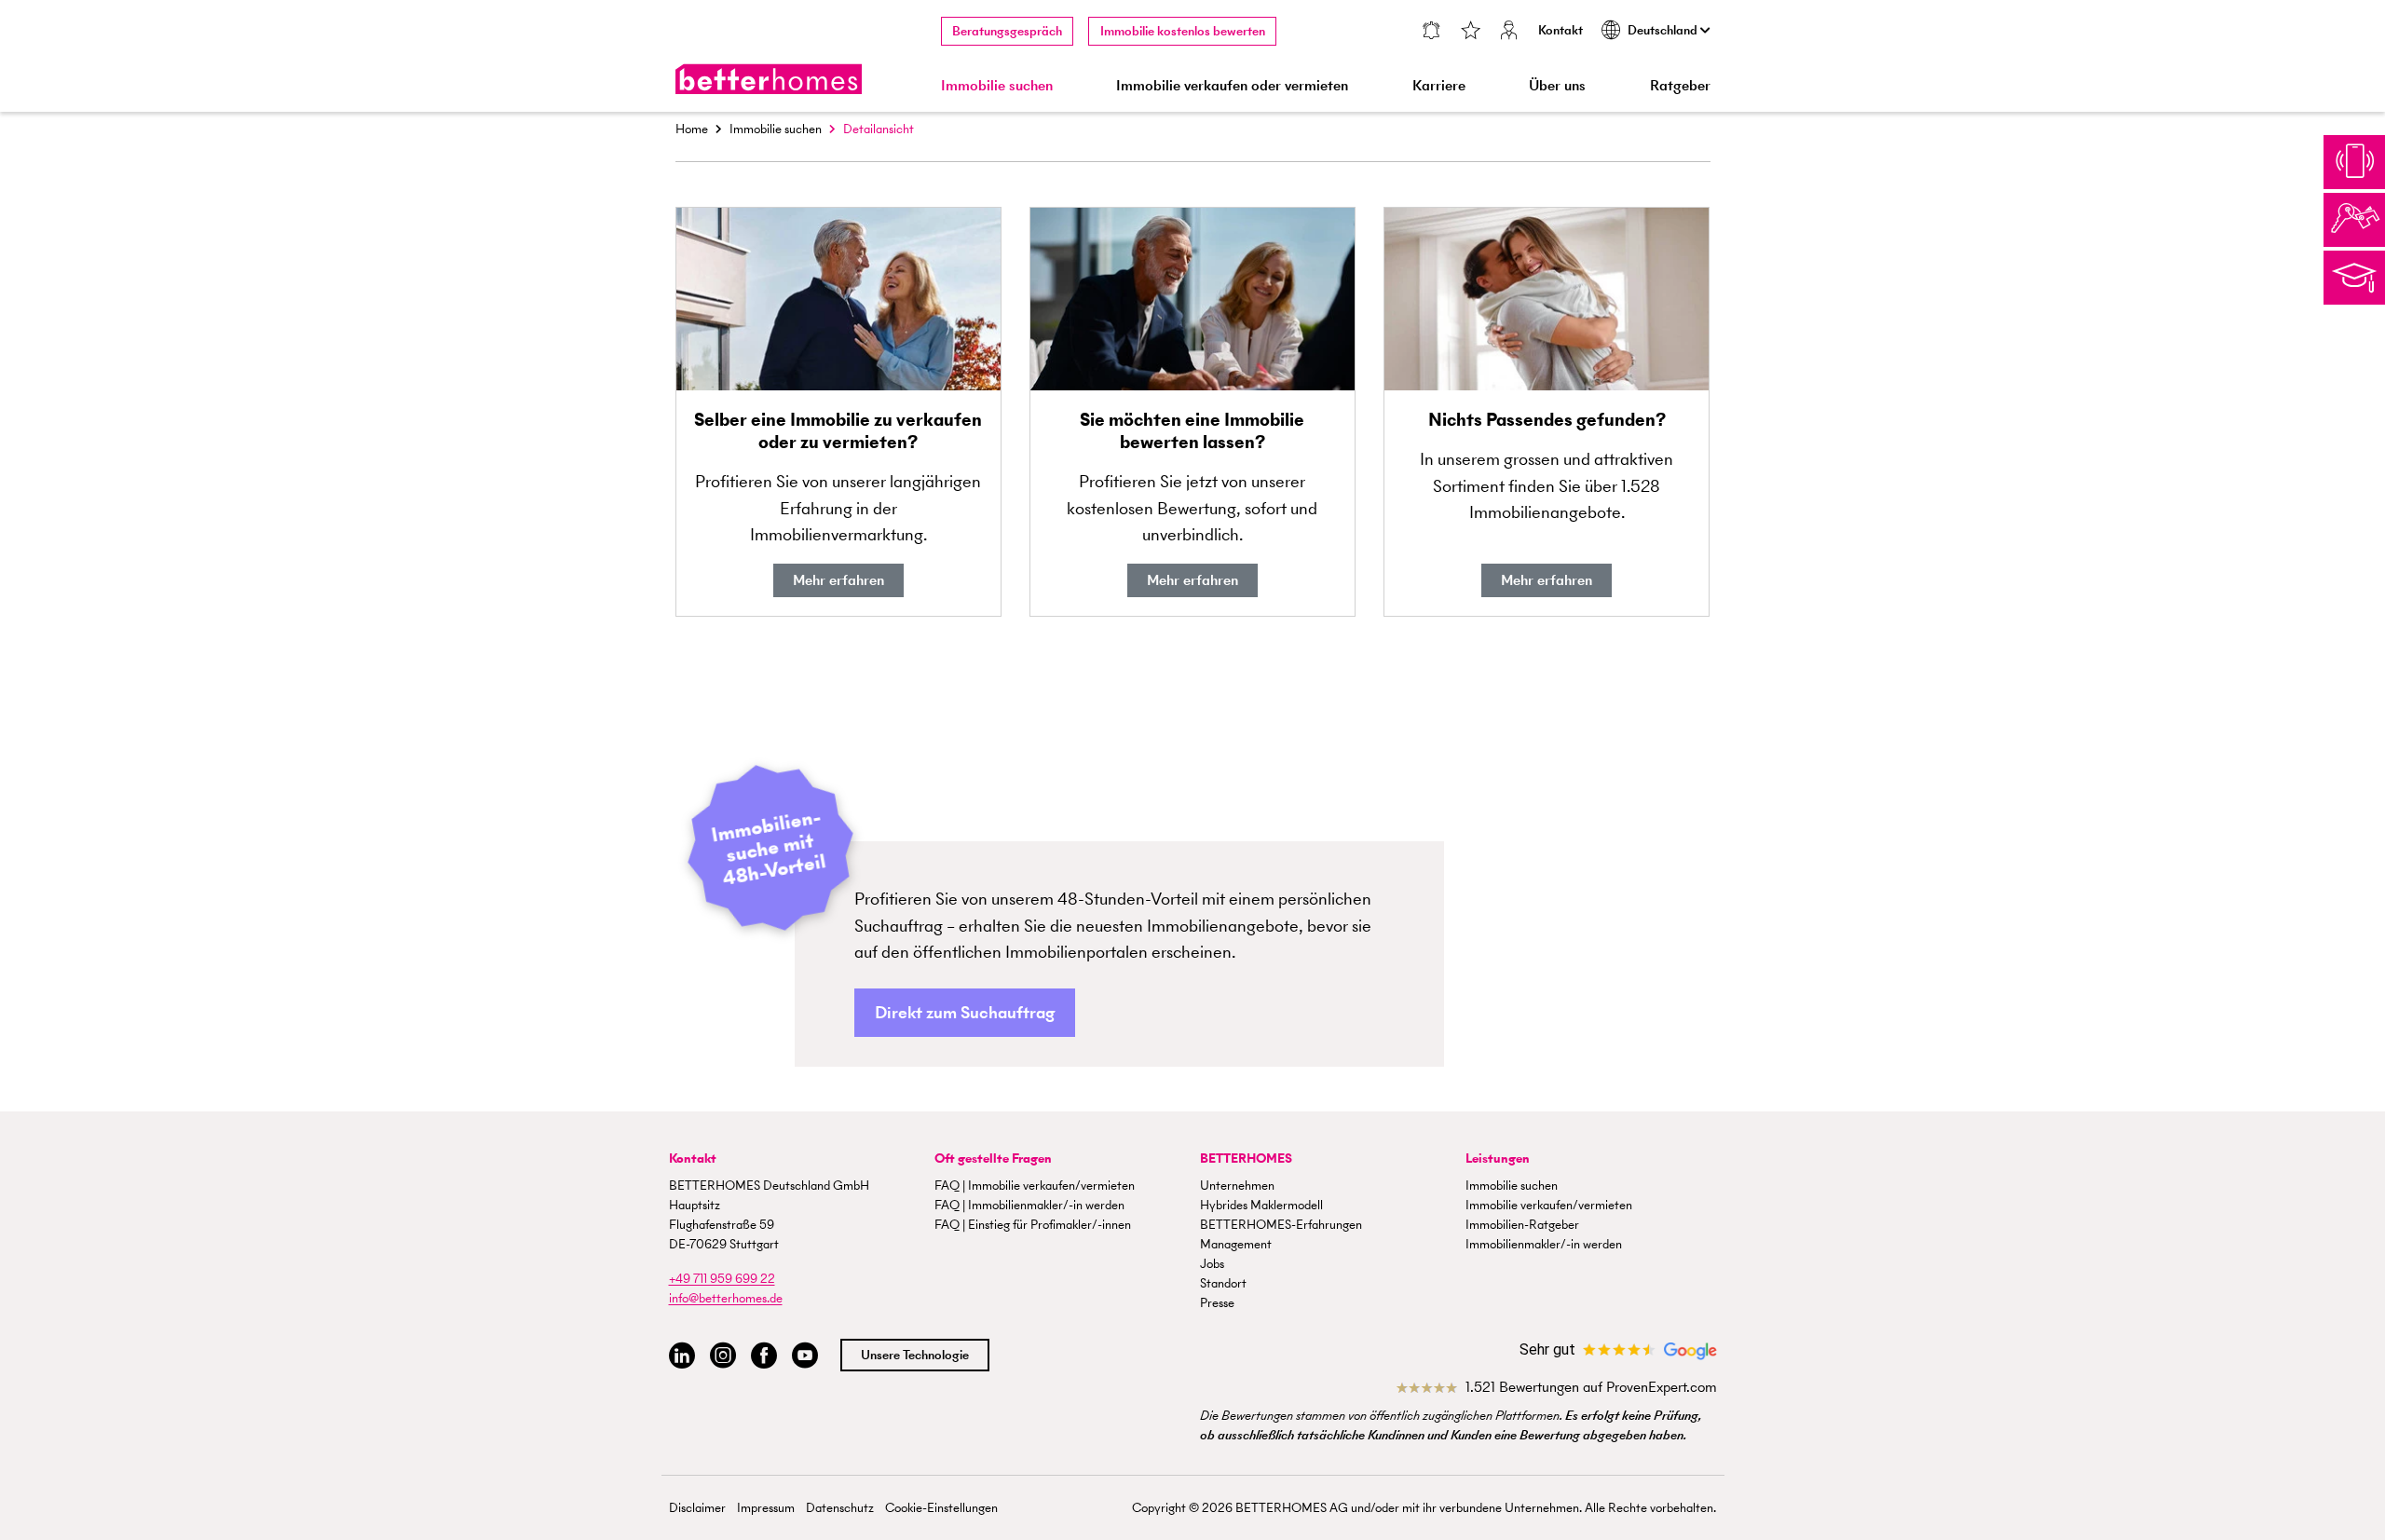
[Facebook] (764, 1356)
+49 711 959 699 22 (722, 1279)
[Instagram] (723, 1356)
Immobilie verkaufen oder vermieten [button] (1232, 85)
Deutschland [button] (1664, 30)
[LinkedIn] (682, 1356)
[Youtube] (805, 1356)
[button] (965, 1013)
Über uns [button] (1557, 85)
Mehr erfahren (838, 580)
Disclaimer (697, 1508)
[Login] (1509, 32)
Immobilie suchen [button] (997, 85)
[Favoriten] (1470, 32)
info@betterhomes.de (726, 1298)
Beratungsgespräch (1007, 31)
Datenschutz (840, 1508)
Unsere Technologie (915, 1355)
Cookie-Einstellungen (941, 1508)
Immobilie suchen (776, 129)
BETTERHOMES (1246, 1158)
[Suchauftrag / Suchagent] (1431, 32)
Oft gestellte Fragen (993, 1158)
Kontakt (1560, 30)
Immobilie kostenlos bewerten (1183, 31)
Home (692, 129)
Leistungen (1498, 1158)
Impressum (766, 1508)
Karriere (1439, 85)
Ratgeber (1680, 85)
